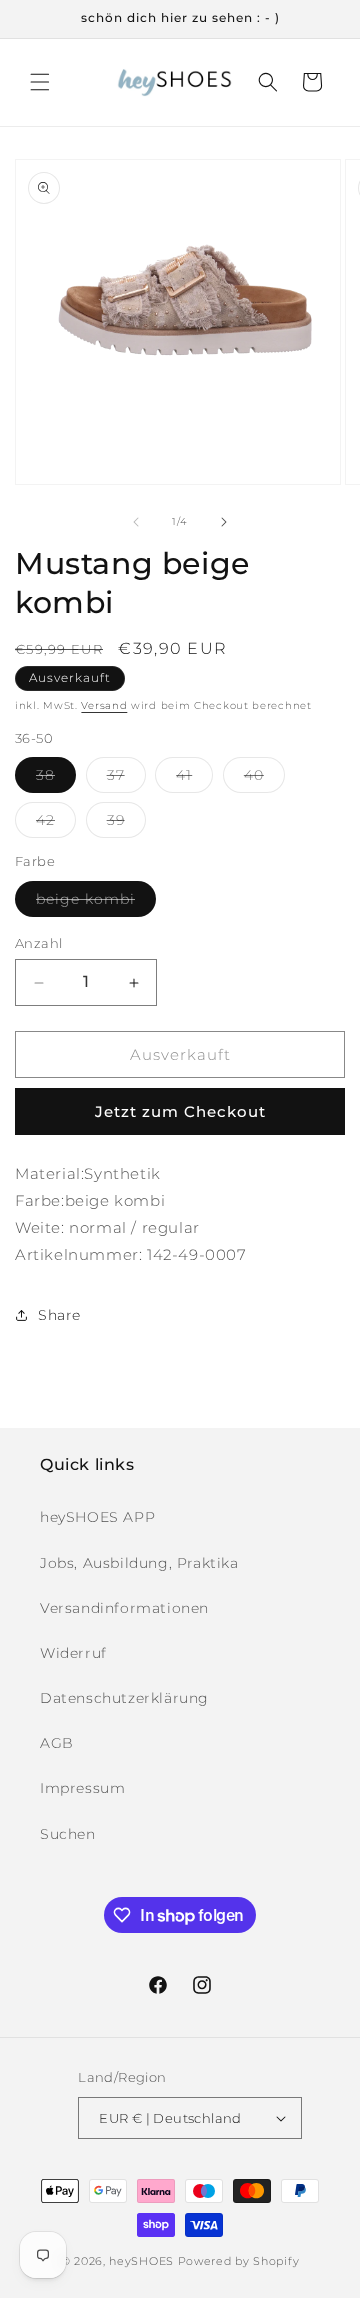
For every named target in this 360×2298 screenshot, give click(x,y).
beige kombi (96, 903)
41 (194, 779)
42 (56, 824)
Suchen (68, 1834)
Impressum (82, 1788)
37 (126, 779)
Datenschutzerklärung (124, 1698)
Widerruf (73, 1653)
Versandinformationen (124, 1608)
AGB (57, 1743)
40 (264, 779)
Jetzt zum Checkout (180, 1111)
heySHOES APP (97, 1517)
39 (126, 824)
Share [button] (59, 1315)
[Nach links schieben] (136, 522)
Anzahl (38, 943)
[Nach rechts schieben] (224, 522)
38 (56, 779)
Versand (104, 705)
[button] (40, 82)
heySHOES (141, 2261)
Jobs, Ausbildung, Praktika (139, 1563)
